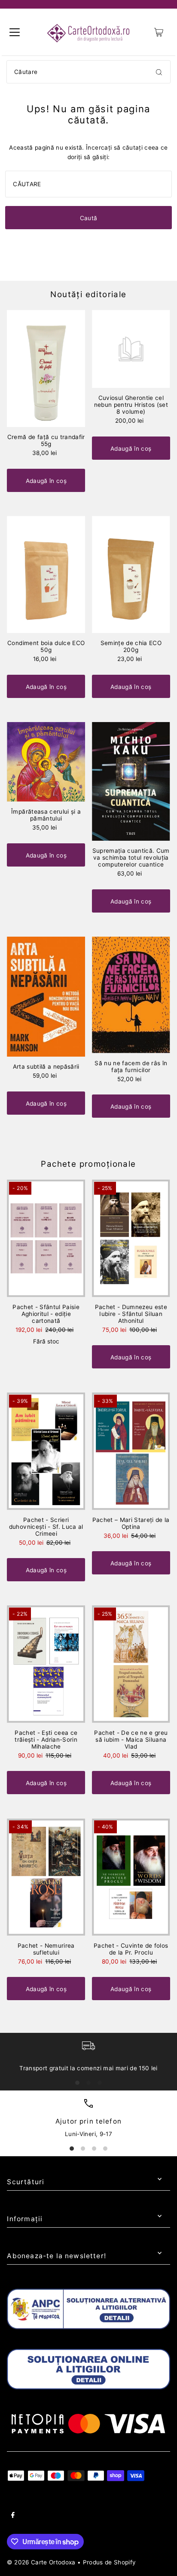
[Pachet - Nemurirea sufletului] (46, 1877)
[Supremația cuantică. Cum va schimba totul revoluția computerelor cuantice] (131, 781)
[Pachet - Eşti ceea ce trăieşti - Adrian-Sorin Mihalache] (46, 1664)
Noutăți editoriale (88, 294)
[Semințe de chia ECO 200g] (131, 575)
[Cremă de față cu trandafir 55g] (46, 369)
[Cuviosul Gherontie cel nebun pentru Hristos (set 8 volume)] (131, 349)
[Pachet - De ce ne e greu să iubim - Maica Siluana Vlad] (131, 1664)
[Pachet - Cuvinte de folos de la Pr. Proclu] (131, 1877)
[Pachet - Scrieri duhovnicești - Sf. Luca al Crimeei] (46, 1451)
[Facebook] (13, 2516)
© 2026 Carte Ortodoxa (41, 2562)
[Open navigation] (15, 32)
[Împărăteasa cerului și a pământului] (46, 762)
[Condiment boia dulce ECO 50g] (46, 575)
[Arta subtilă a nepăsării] (46, 997)
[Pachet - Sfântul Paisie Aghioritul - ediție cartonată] (46, 1238)
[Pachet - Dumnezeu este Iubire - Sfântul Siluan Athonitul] (131, 1238)
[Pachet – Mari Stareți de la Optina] (131, 1451)
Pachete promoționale (88, 1164)
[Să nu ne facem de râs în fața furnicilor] (131, 995)
